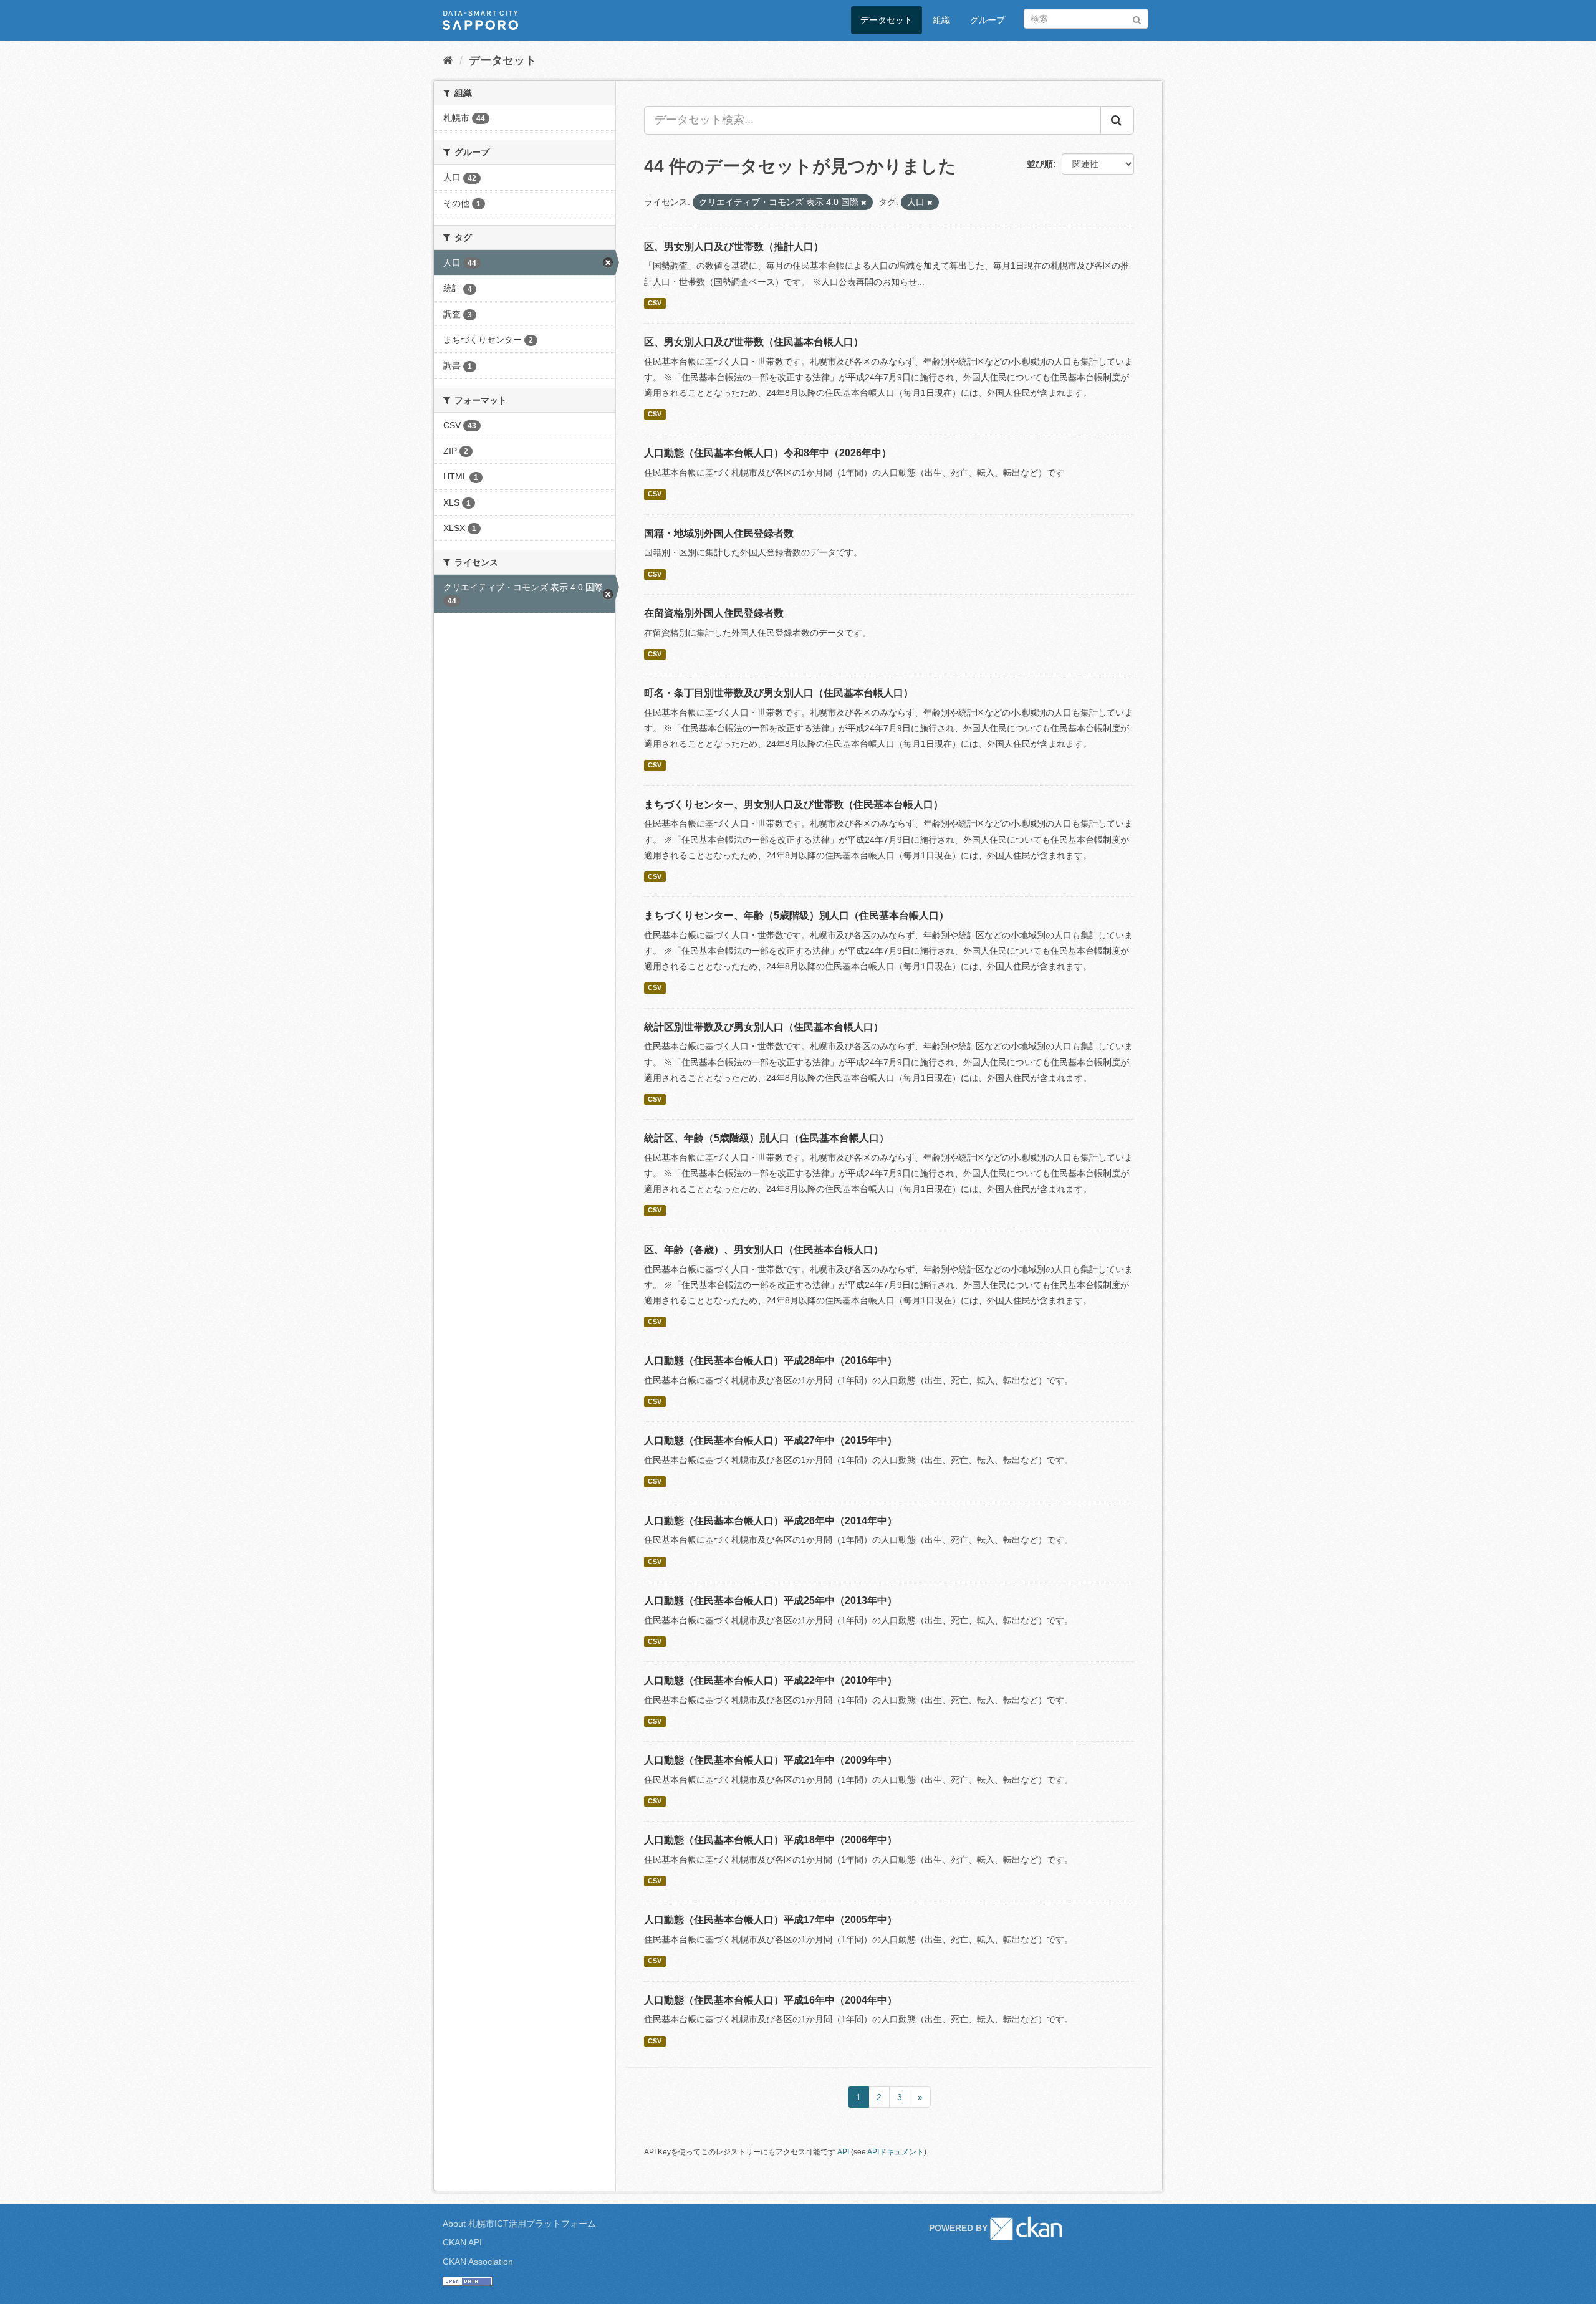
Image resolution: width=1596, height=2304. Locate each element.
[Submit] (1137, 18)
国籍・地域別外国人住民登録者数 (719, 533)
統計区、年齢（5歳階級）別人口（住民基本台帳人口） (767, 1138)
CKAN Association (478, 2262)
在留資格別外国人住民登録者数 (714, 613)
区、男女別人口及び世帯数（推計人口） (734, 247)
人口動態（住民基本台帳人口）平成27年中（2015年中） (771, 1440)
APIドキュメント (896, 2152)
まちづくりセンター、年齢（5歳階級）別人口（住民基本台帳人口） (796, 915)
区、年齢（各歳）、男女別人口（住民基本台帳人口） (764, 1250)
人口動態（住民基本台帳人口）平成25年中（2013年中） (771, 1601)
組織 (941, 20)
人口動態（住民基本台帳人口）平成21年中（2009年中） (771, 1760)
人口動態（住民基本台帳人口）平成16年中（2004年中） (771, 2000)
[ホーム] (448, 60)
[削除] (864, 203)
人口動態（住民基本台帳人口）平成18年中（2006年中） (771, 1840)
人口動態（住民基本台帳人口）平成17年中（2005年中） (771, 1920)
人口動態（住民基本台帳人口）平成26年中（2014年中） (771, 1521)
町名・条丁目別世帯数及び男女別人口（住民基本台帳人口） (779, 693)
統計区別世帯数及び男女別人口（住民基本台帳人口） (764, 1027)
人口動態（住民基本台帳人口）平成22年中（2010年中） (771, 1680)
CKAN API (462, 2242)
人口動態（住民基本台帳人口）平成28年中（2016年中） (771, 1361)
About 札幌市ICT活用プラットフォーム (519, 2224)
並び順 (1040, 164)
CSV (655, 303)
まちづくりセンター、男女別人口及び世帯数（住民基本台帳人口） (794, 804)
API (843, 2152)
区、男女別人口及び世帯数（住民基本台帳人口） (754, 342)
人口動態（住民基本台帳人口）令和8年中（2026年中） (768, 453)
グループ (988, 20)
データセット (887, 20)
